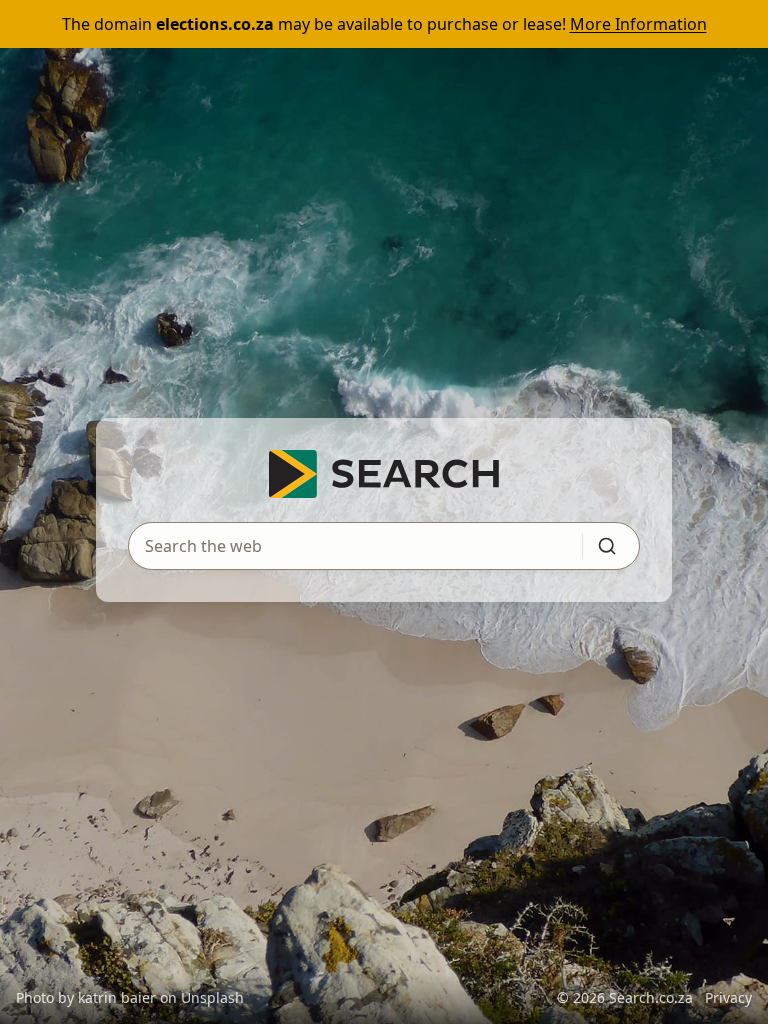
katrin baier (117, 997)
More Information (638, 24)
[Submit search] (607, 546)
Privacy (728, 997)
